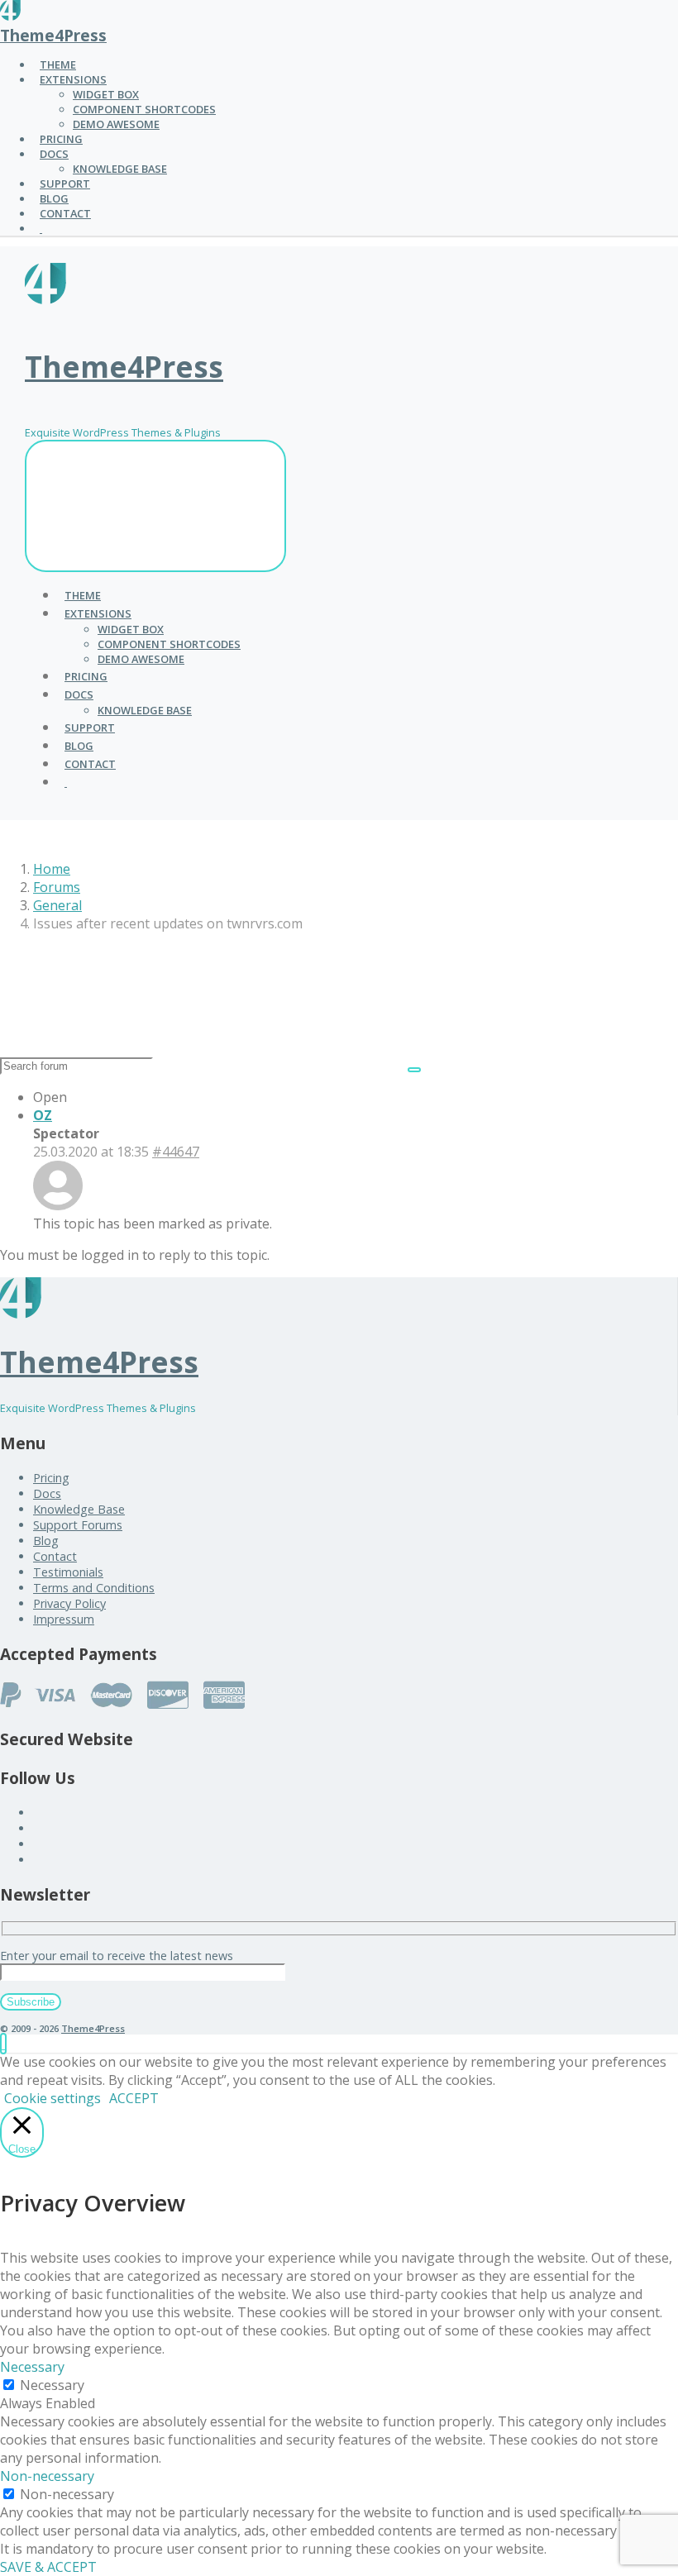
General (57, 905)
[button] (3, 2044)
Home (52, 869)
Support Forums (78, 1525)
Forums (57, 887)
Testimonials (68, 1572)
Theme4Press (53, 35)
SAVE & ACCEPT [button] (48, 2567)
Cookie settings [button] (53, 2098)
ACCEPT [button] (134, 2098)
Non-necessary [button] (47, 2476)
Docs (47, 1493)
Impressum (64, 1619)
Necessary (52, 2385)
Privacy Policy (69, 1603)
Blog (46, 1541)
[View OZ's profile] (58, 1205)
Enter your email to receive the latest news (117, 1956)
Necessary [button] (32, 2367)
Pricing (51, 1478)
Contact (55, 1556)
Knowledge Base (79, 1509)
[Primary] (155, 506)
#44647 (176, 1152)
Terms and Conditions (94, 1588)
